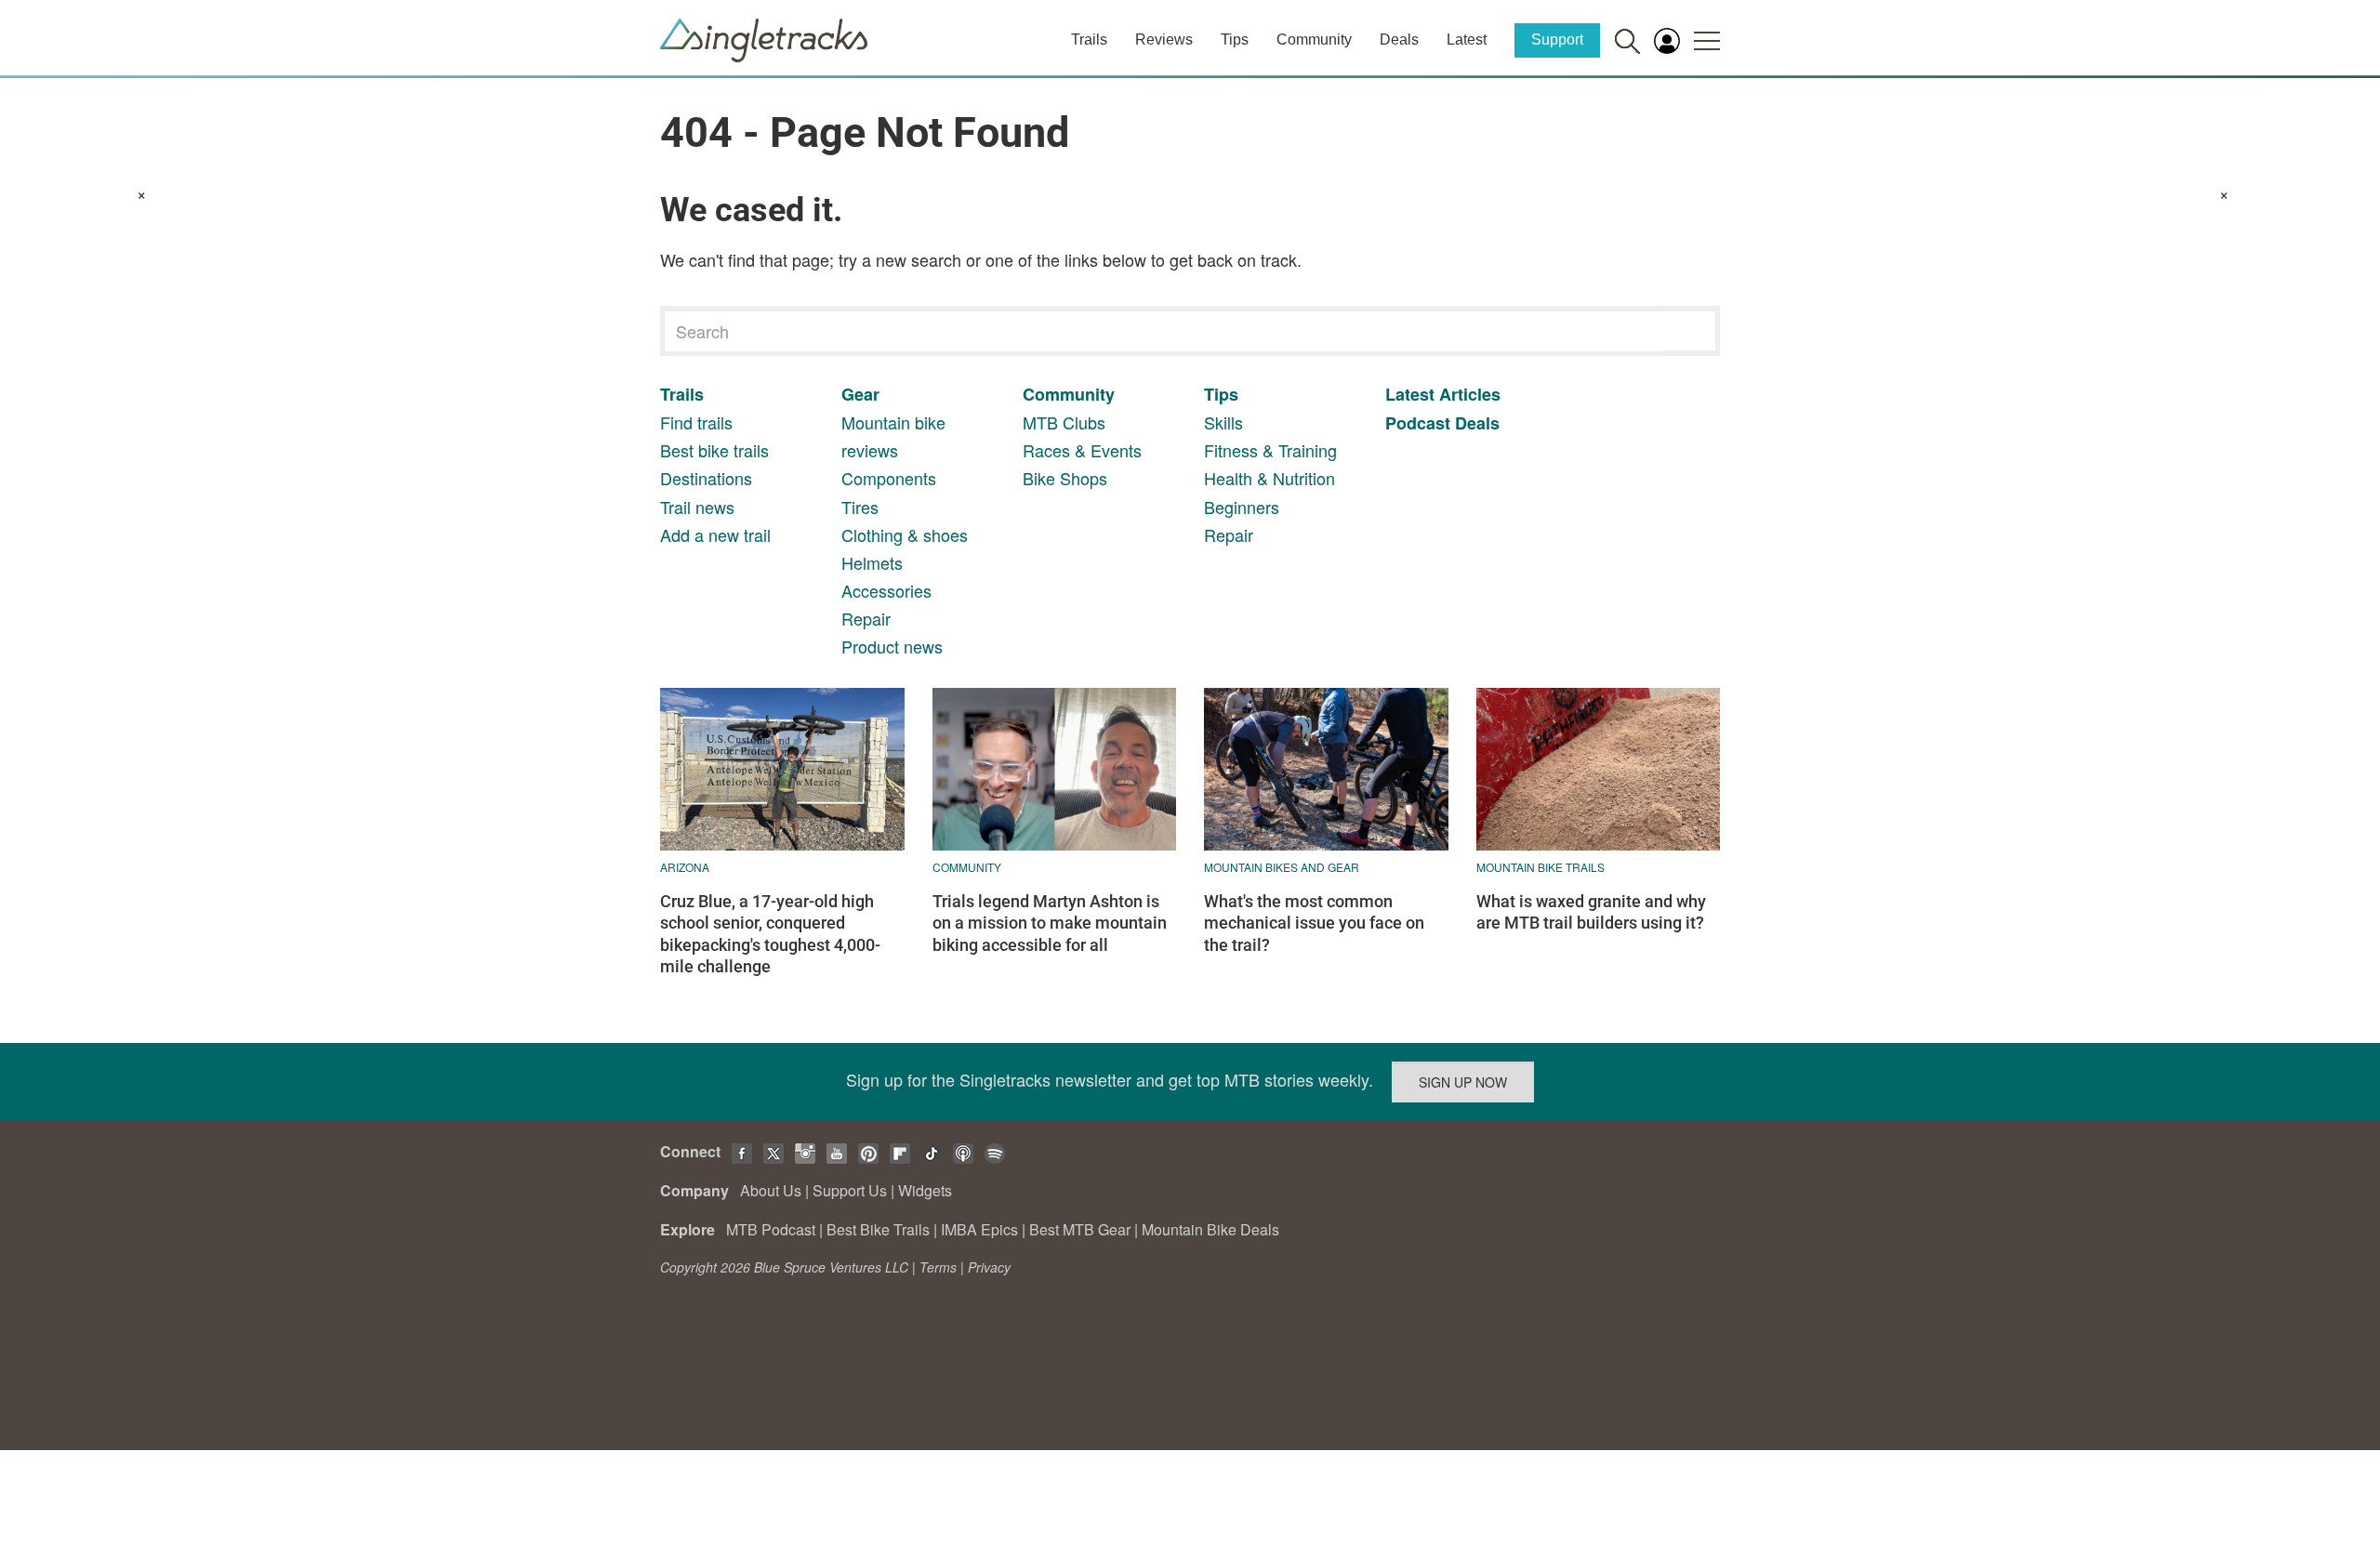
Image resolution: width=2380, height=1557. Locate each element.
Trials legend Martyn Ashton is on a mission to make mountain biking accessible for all (1050, 923)
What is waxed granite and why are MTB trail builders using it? (1591, 912)
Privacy (989, 1267)
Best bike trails (714, 450)
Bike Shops (1065, 478)
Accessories (886, 590)
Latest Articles (1443, 394)
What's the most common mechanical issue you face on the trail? (1314, 923)
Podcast (1418, 423)
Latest (1467, 40)
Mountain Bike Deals (1210, 1229)
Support (1557, 40)
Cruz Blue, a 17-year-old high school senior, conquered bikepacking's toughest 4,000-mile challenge (770, 934)
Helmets (872, 562)
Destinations (706, 478)
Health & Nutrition (1269, 478)
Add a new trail (715, 534)
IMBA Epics (979, 1229)
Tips (1235, 40)
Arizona (685, 867)
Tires (860, 507)
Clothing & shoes (905, 534)
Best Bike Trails (878, 1229)
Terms (938, 1267)
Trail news (697, 507)
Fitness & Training (1270, 450)
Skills (1223, 422)
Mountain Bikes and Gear (1282, 867)
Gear (860, 394)
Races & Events (1082, 450)
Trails (1089, 40)
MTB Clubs (1064, 422)
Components (889, 478)
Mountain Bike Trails (1540, 867)
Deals (1399, 40)
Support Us (850, 1190)
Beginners (1242, 507)
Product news (892, 646)
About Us (771, 1190)
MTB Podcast (771, 1229)
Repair (866, 618)
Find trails (696, 422)
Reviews (1164, 40)
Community (1314, 40)
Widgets (925, 1190)
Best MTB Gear (1080, 1229)
